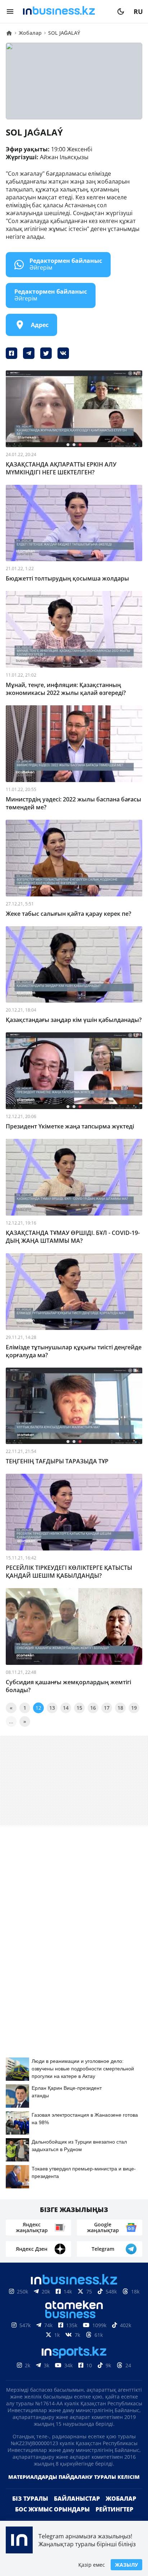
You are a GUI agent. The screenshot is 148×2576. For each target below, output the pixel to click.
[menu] (10, 11)
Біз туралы (30, 2510)
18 (120, 1708)
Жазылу (126, 2565)
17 (107, 1708)
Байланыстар (77, 2510)
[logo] (65, 11)
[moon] (121, 11)
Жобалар (121, 2510)
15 (79, 1708)
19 (134, 1708)
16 (93, 1708)
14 (66, 1708)
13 (52, 1708)
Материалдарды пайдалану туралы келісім (74, 2488)
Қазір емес (92, 2565)
